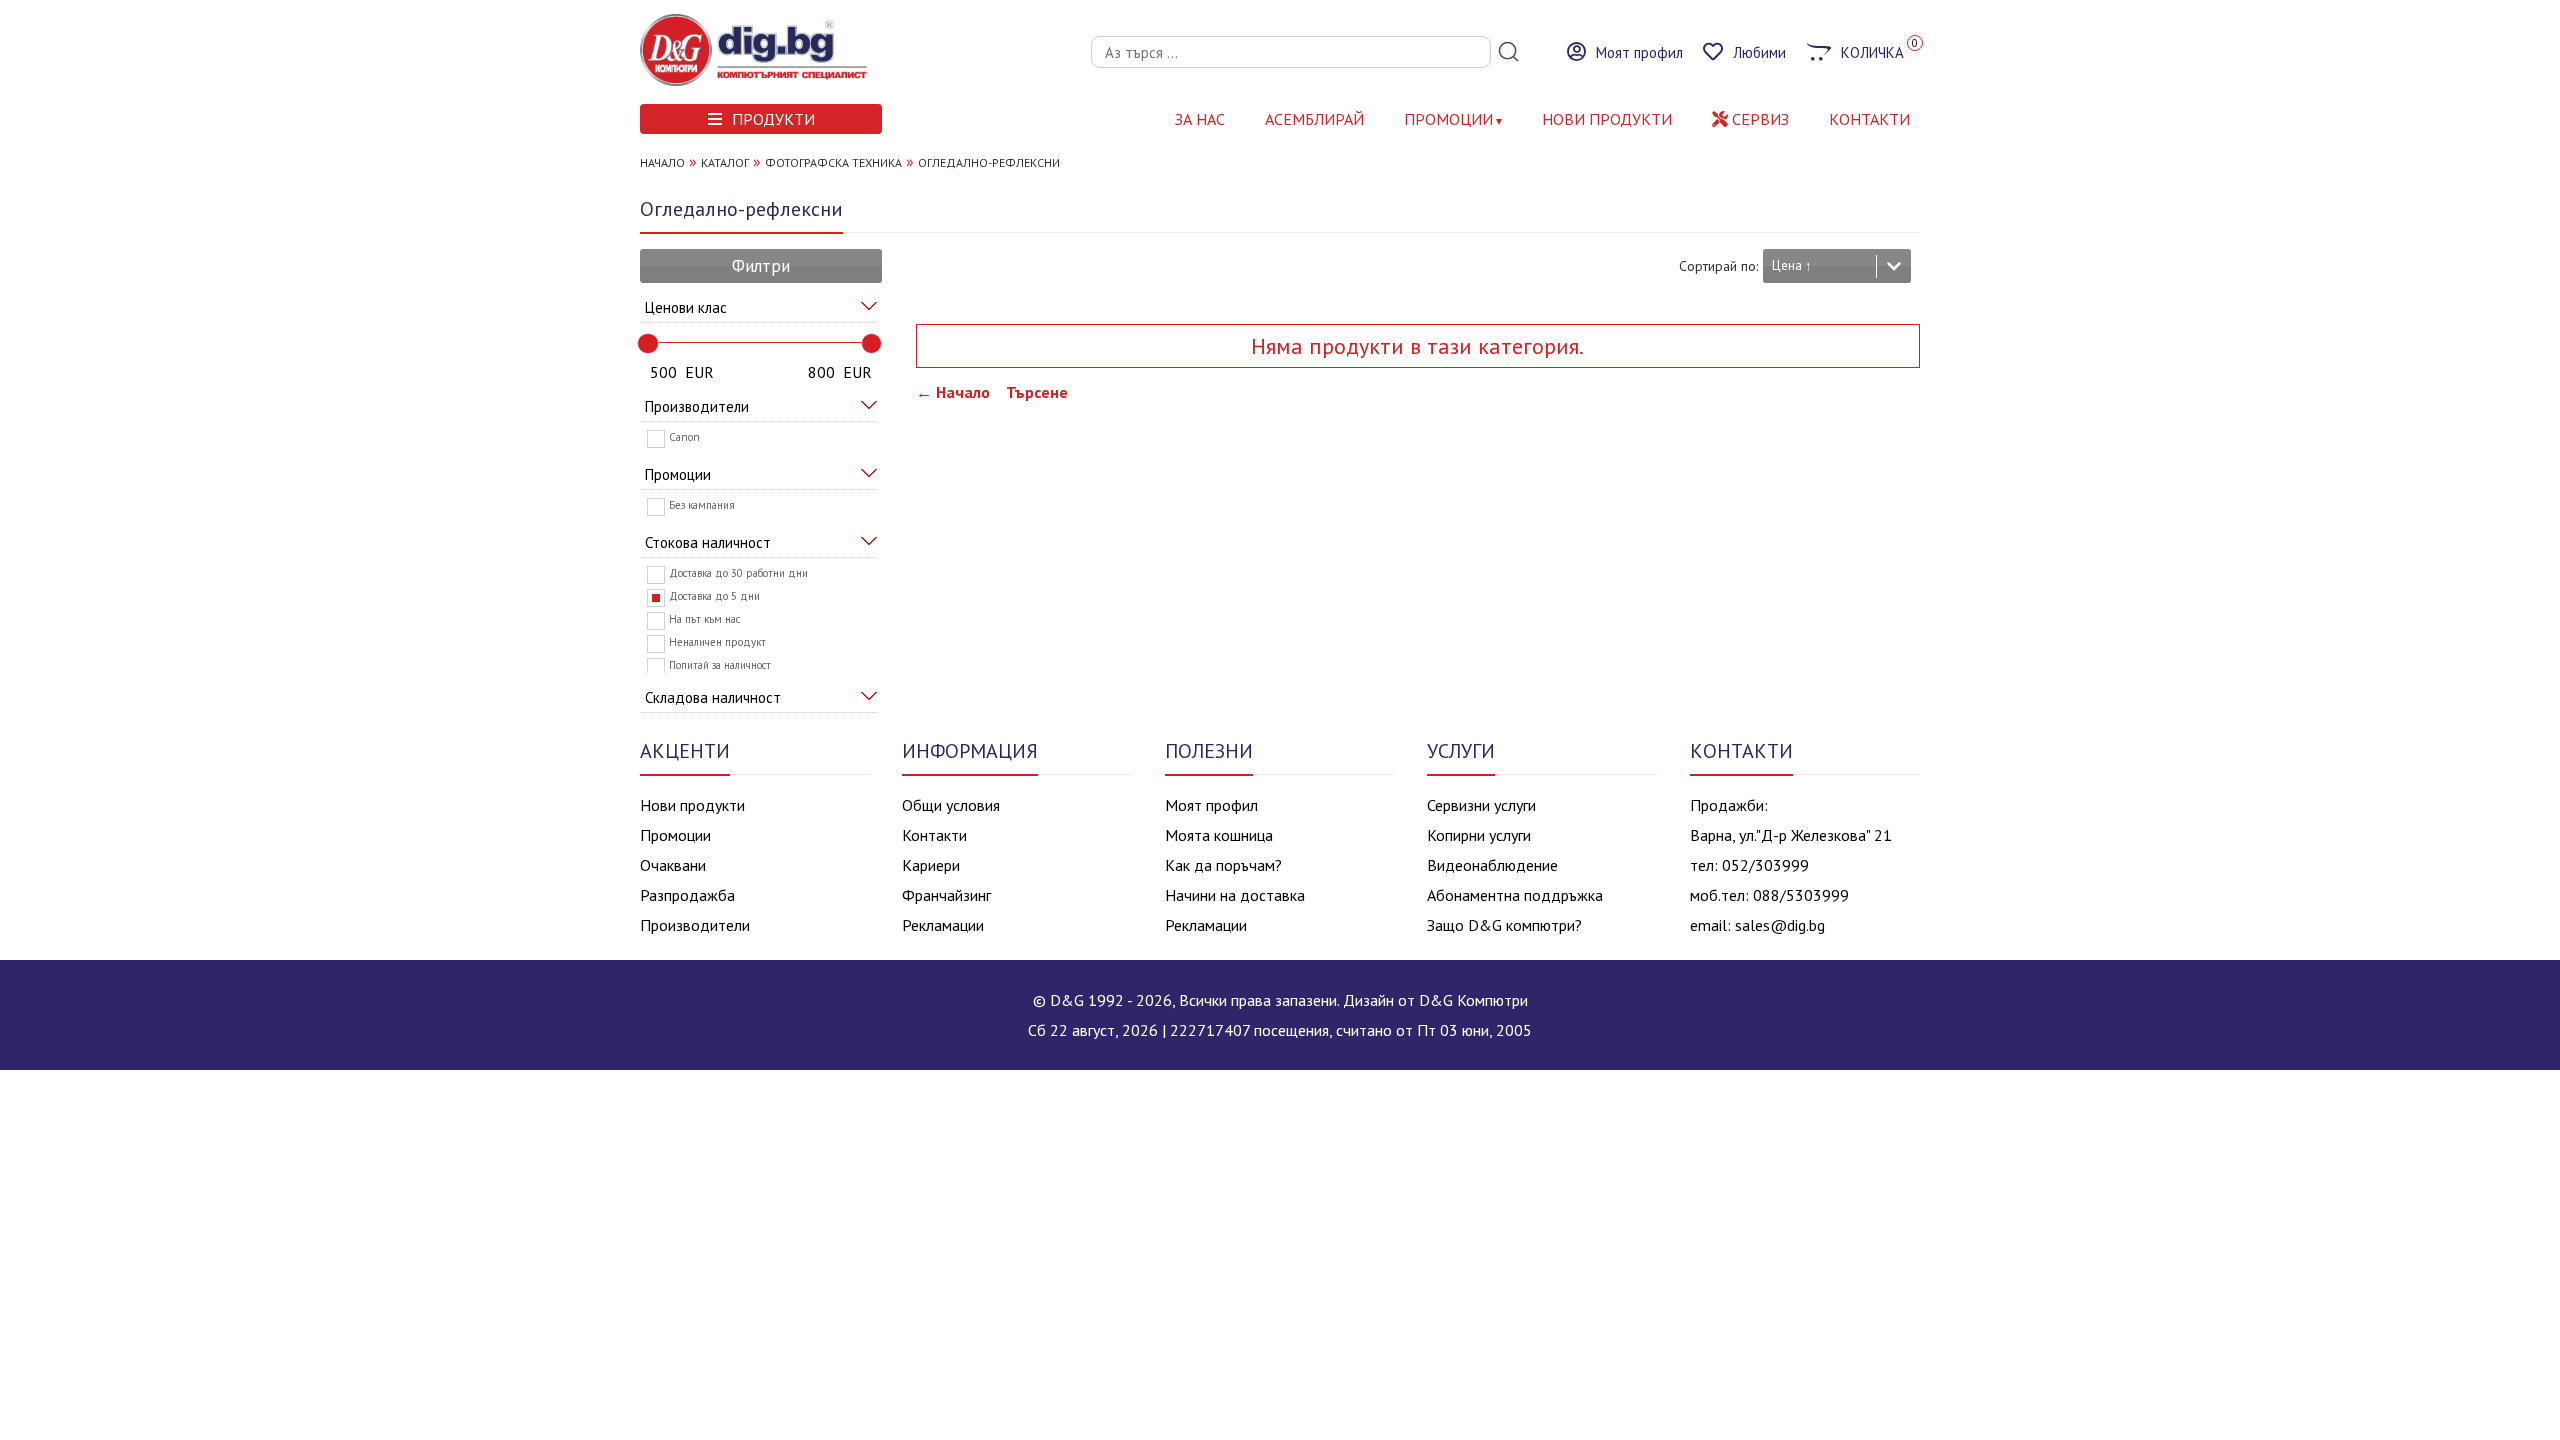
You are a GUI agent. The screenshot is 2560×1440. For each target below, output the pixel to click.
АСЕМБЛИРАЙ (1314, 119)
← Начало (953, 392)
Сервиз (1758, 119)
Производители (695, 925)
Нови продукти (692, 805)
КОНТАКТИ (1869, 119)
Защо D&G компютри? (1504, 925)
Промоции (1448, 119)
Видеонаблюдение (1492, 865)
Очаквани (673, 865)
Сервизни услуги (1481, 805)
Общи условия (951, 805)
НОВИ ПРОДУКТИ (1607, 119)
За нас (1200, 119)
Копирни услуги (1479, 835)
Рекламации (943, 925)
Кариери (931, 865)
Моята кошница (1219, 835)
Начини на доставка (1235, 895)
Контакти (934, 835)
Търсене (1037, 392)
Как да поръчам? (1223, 865)
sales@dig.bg (1780, 925)
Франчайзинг (946, 895)
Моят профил (1211, 805)
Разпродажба (687, 895)
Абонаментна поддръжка (1515, 895)
